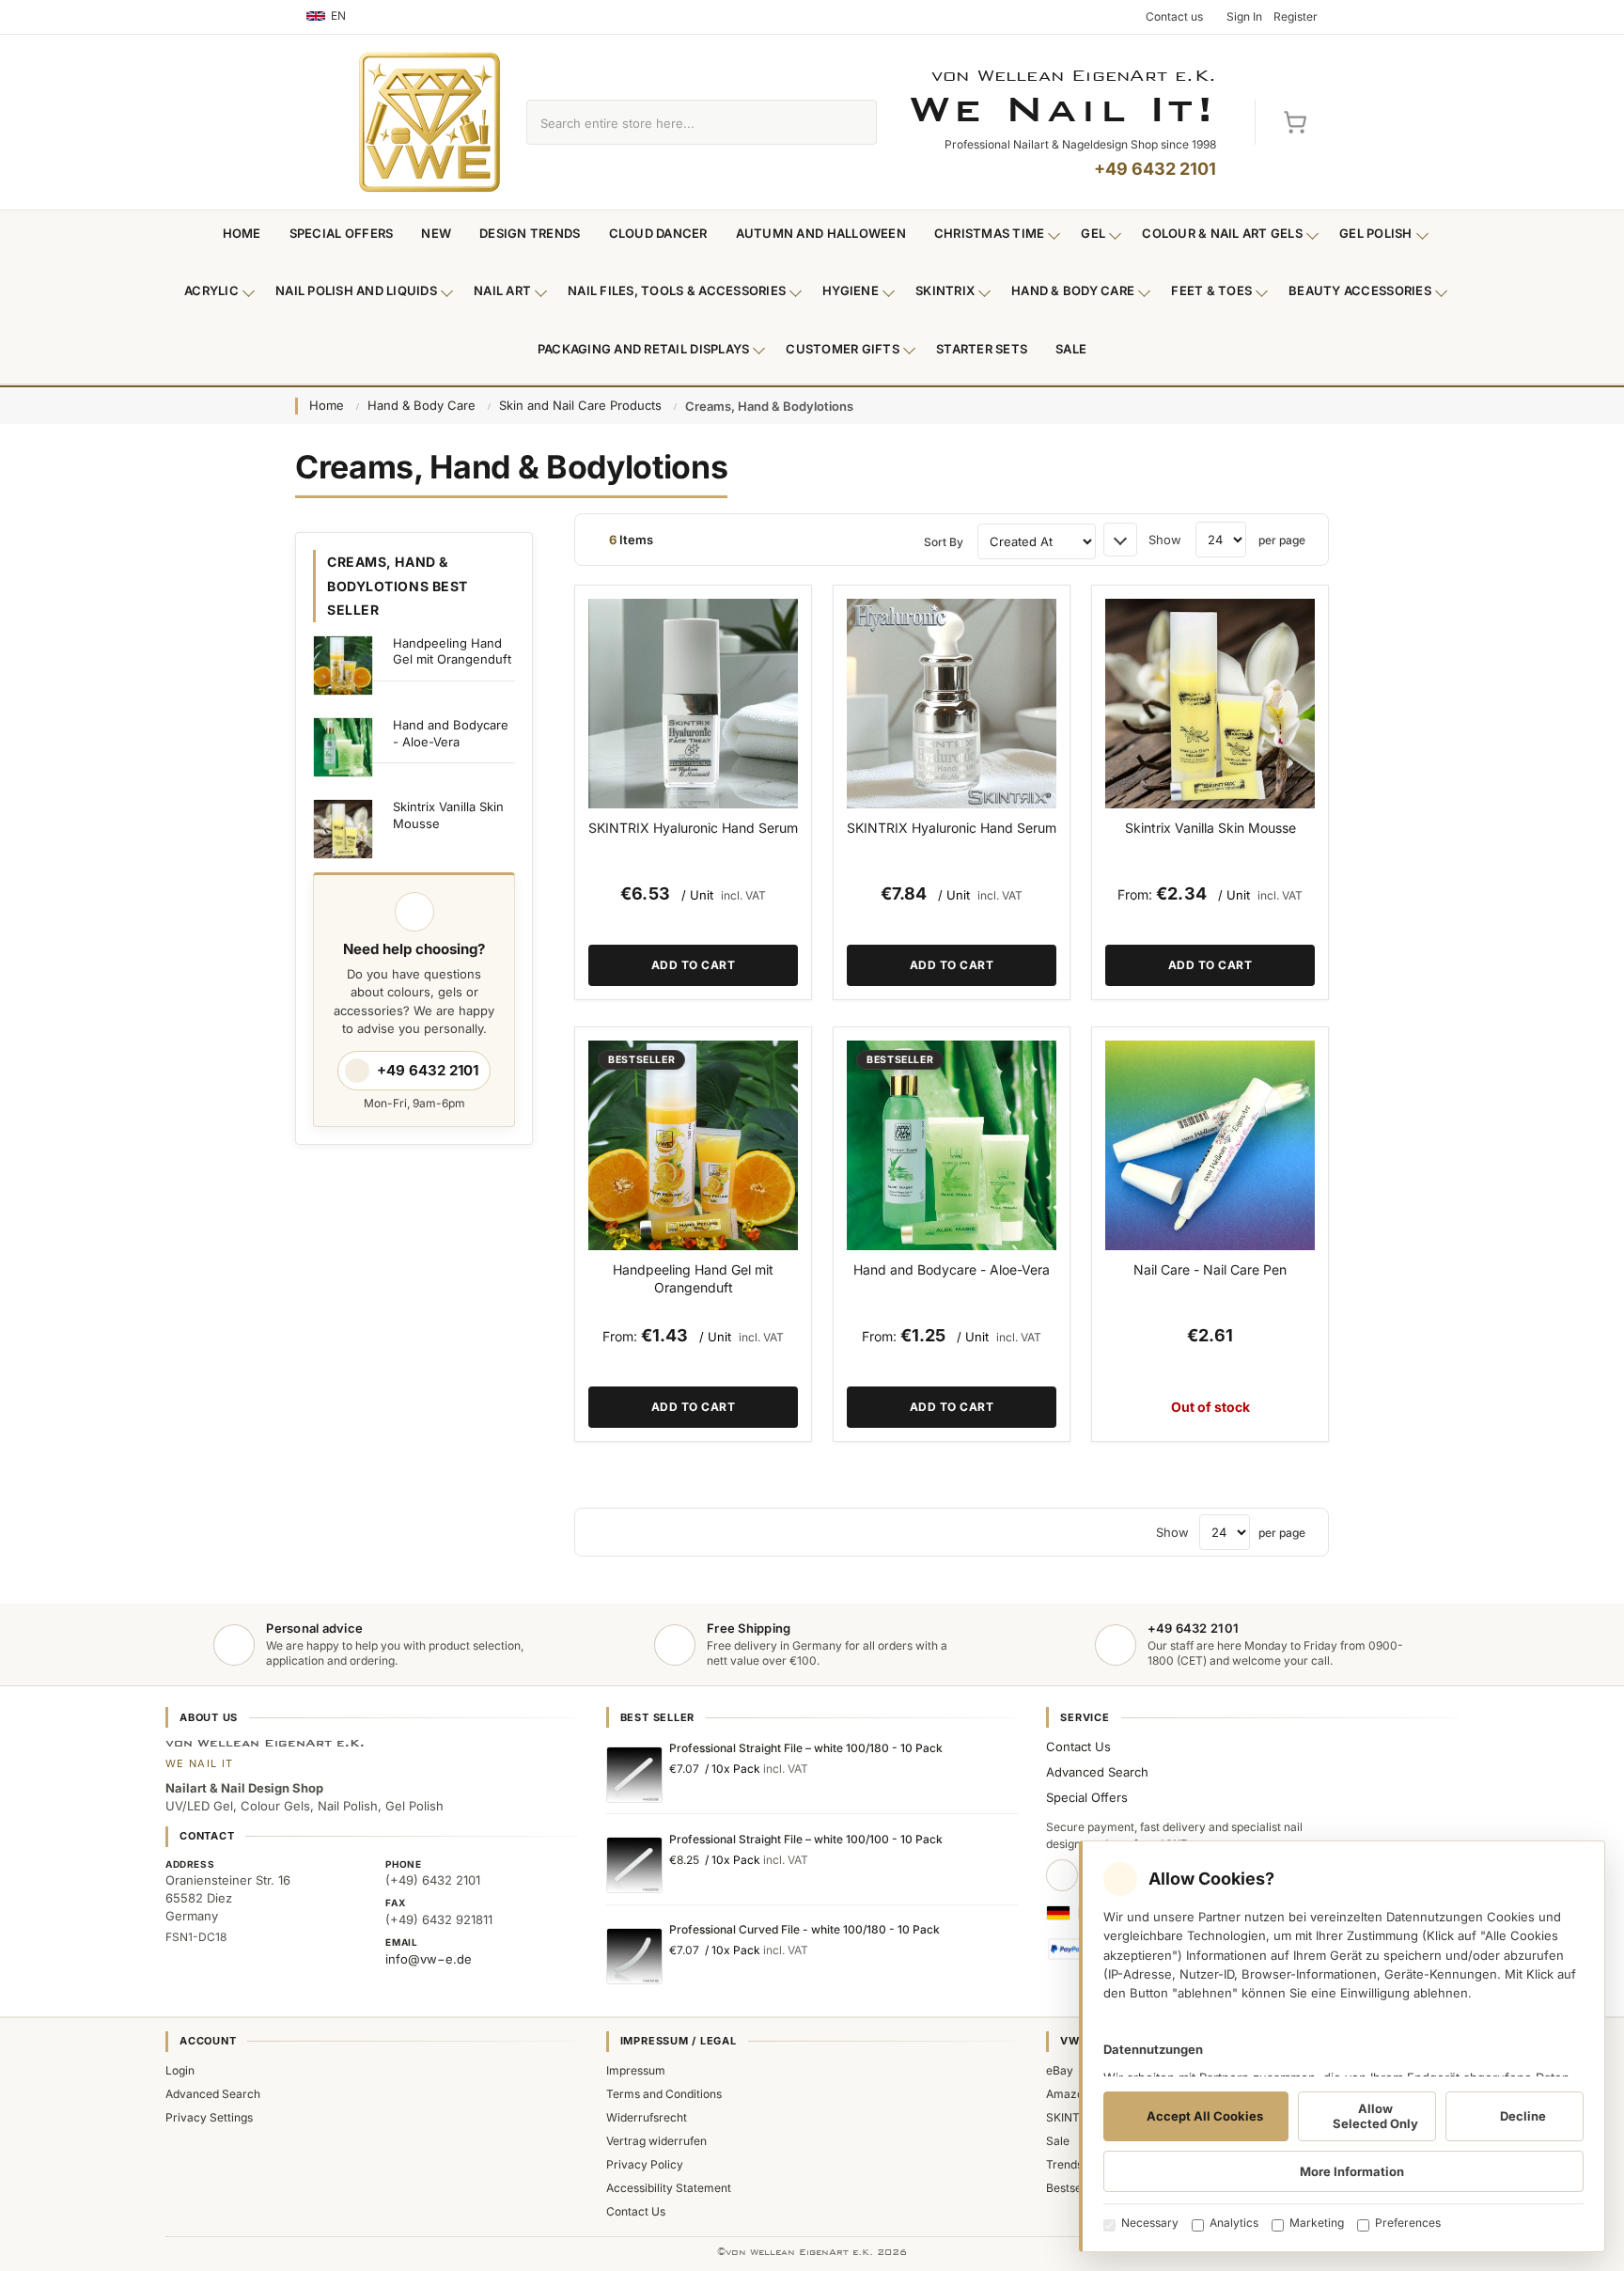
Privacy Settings (209, 2117)
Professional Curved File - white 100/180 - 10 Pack (804, 1929)
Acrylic (211, 290)
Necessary (1150, 2223)
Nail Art (502, 290)
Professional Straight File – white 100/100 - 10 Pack (806, 1839)
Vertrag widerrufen (656, 2141)
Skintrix (945, 290)
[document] (1342, 2046)
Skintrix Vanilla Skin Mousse (1210, 828)
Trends (1064, 2164)
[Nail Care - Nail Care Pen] (1210, 1145)
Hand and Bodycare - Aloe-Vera (952, 1269)
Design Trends (530, 233)
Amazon (1068, 2094)
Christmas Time (990, 233)
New (436, 233)
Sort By (944, 542)
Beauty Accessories (1360, 290)
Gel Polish (1376, 233)
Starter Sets (982, 349)
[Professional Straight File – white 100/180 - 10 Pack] (634, 1775)
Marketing (1317, 2223)
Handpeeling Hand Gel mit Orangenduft (693, 1278)
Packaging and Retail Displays (644, 349)
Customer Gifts (843, 349)
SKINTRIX (1072, 2117)
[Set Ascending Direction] (1120, 540)
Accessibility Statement (669, 2188)
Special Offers (342, 233)
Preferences (1408, 2223)
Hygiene (851, 290)
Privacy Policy (645, 2164)
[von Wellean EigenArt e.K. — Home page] (429, 122)
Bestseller (1072, 2188)
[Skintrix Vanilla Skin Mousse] (1210, 704)
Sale (1071, 349)
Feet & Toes (1211, 290)
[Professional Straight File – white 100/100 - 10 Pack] (634, 1865)
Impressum (636, 2070)
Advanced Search (1097, 1772)
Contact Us (1078, 1746)
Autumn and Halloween (821, 233)
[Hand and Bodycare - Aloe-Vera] (952, 1145)
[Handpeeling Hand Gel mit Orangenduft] (693, 1145)
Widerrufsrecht (647, 2117)
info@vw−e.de (429, 1959)
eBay (1060, 2070)
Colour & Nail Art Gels (1222, 233)
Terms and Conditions (664, 2094)
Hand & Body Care (1073, 290)
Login (180, 2070)
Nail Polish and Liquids (356, 290)
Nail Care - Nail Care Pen (1210, 1269)
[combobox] (680, 122)
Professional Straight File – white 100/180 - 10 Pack (806, 1748)
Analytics (1234, 2223)
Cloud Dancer (658, 233)
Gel (1093, 233)
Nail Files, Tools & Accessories (677, 290)
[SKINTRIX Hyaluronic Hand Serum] (693, 704)
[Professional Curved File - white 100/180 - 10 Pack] (634, 1956)
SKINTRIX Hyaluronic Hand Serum (693, 828)
